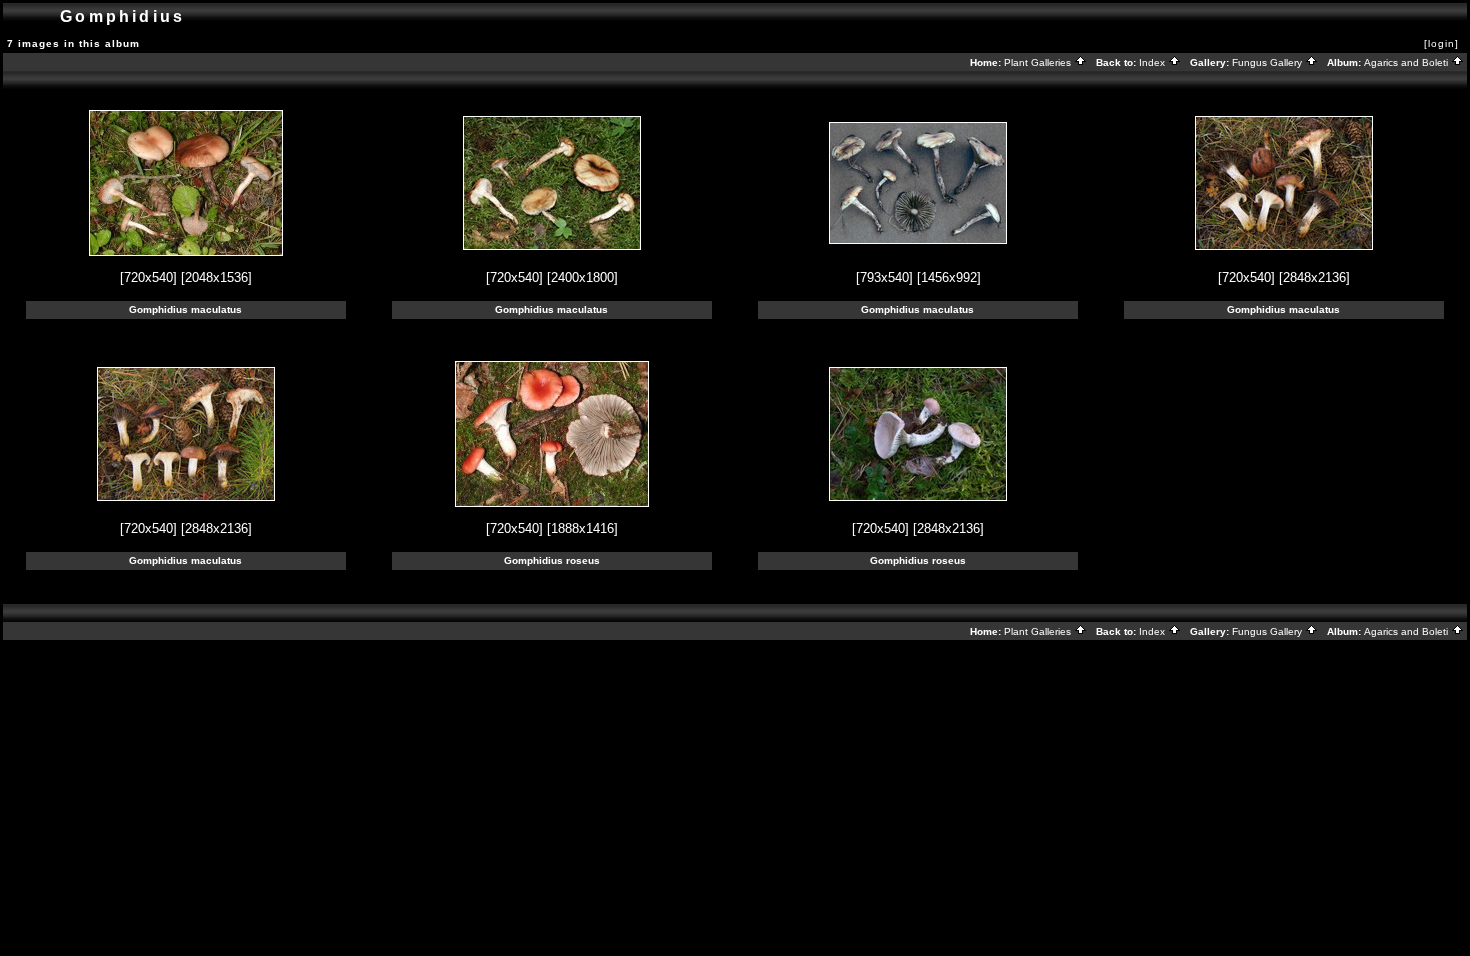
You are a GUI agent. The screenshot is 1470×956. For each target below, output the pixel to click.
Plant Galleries (1039, 62)
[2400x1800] (582, 277)
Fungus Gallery (1268, 62)
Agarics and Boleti (1407, 62)
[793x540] (884, 277)
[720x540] (148, 277)
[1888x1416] (582, 528)
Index (1153, 62)
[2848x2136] (1314, 277)
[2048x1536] (216, 277)
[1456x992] (949, 277)
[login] (1441, 43)
